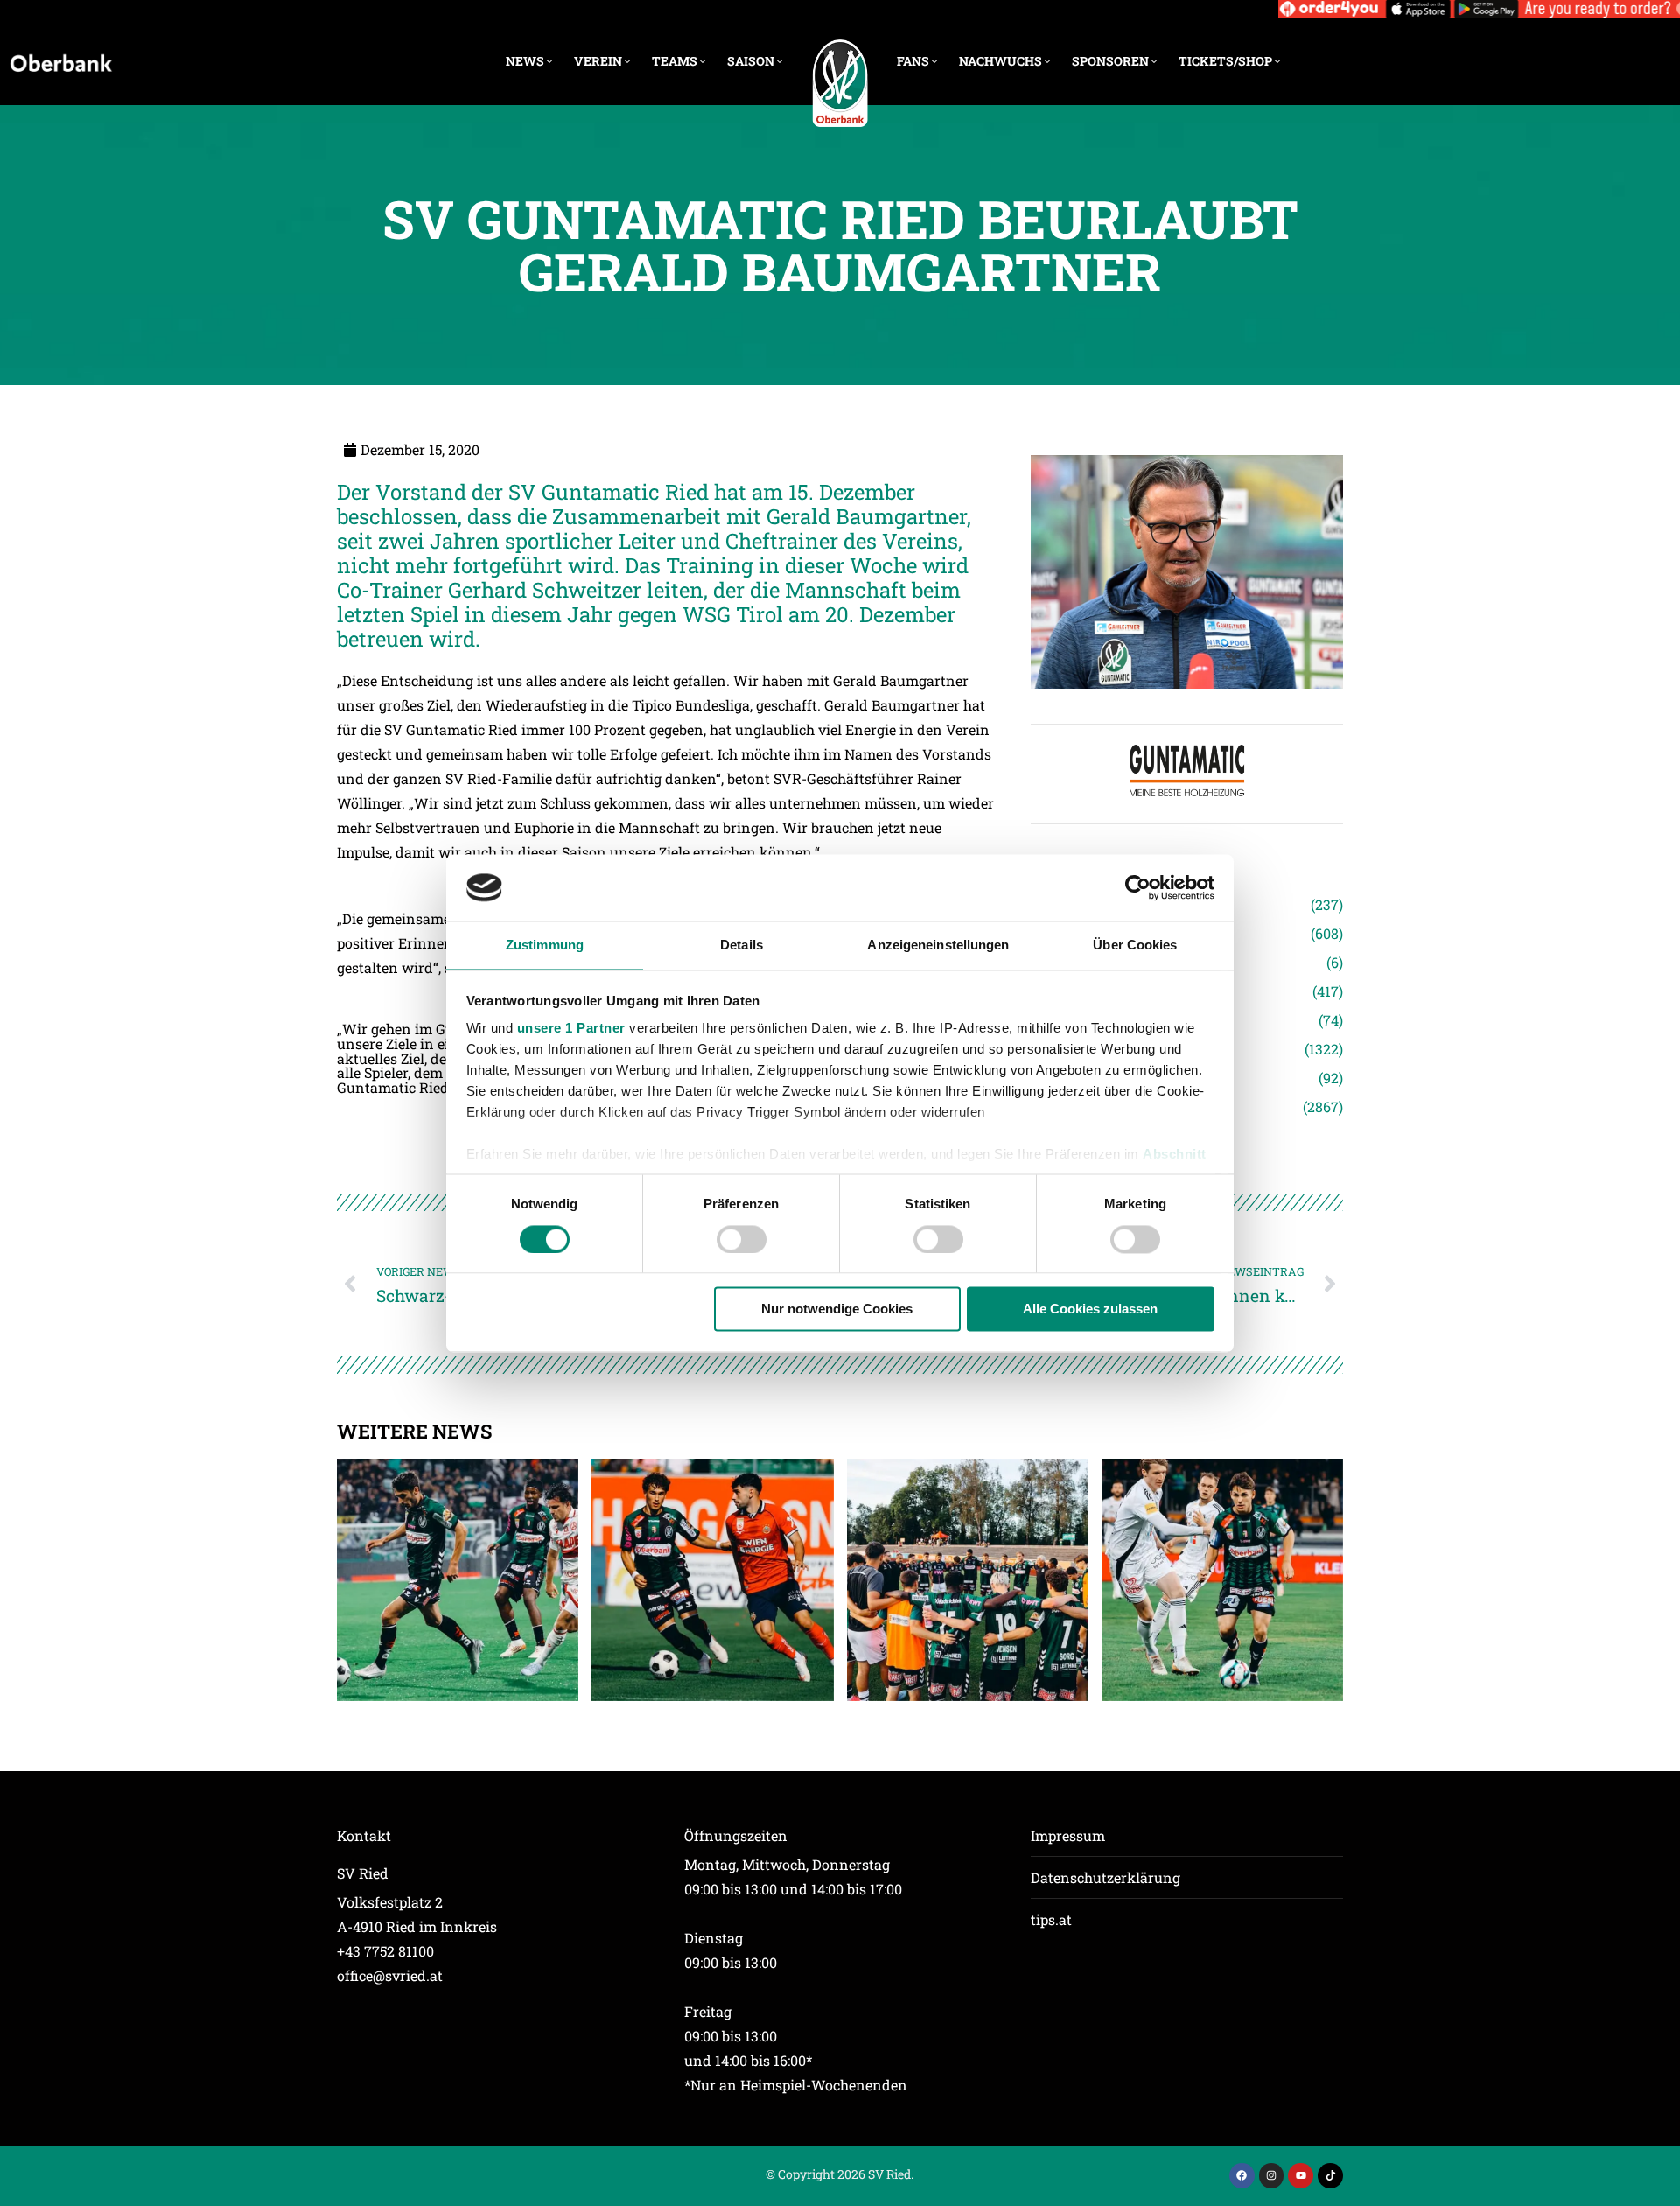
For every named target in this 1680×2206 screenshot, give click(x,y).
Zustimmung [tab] (545, 945)
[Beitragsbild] (458, 1579)
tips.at (1051, 1919)
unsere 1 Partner (571, 1029)
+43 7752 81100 (385, 1951)
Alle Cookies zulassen (1090, 1310)
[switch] (742, 1239)
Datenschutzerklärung (1106, 1877)
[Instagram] (1272, 2176)
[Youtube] (1301, 2176)
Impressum (1068, 1835)
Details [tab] (742, 945)
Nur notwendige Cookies (837, 1310)
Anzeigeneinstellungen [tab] (938, 945)
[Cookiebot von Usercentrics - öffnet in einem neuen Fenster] (1138, 887)
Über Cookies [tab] (1135, 945)
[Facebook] (1242, 2176)
